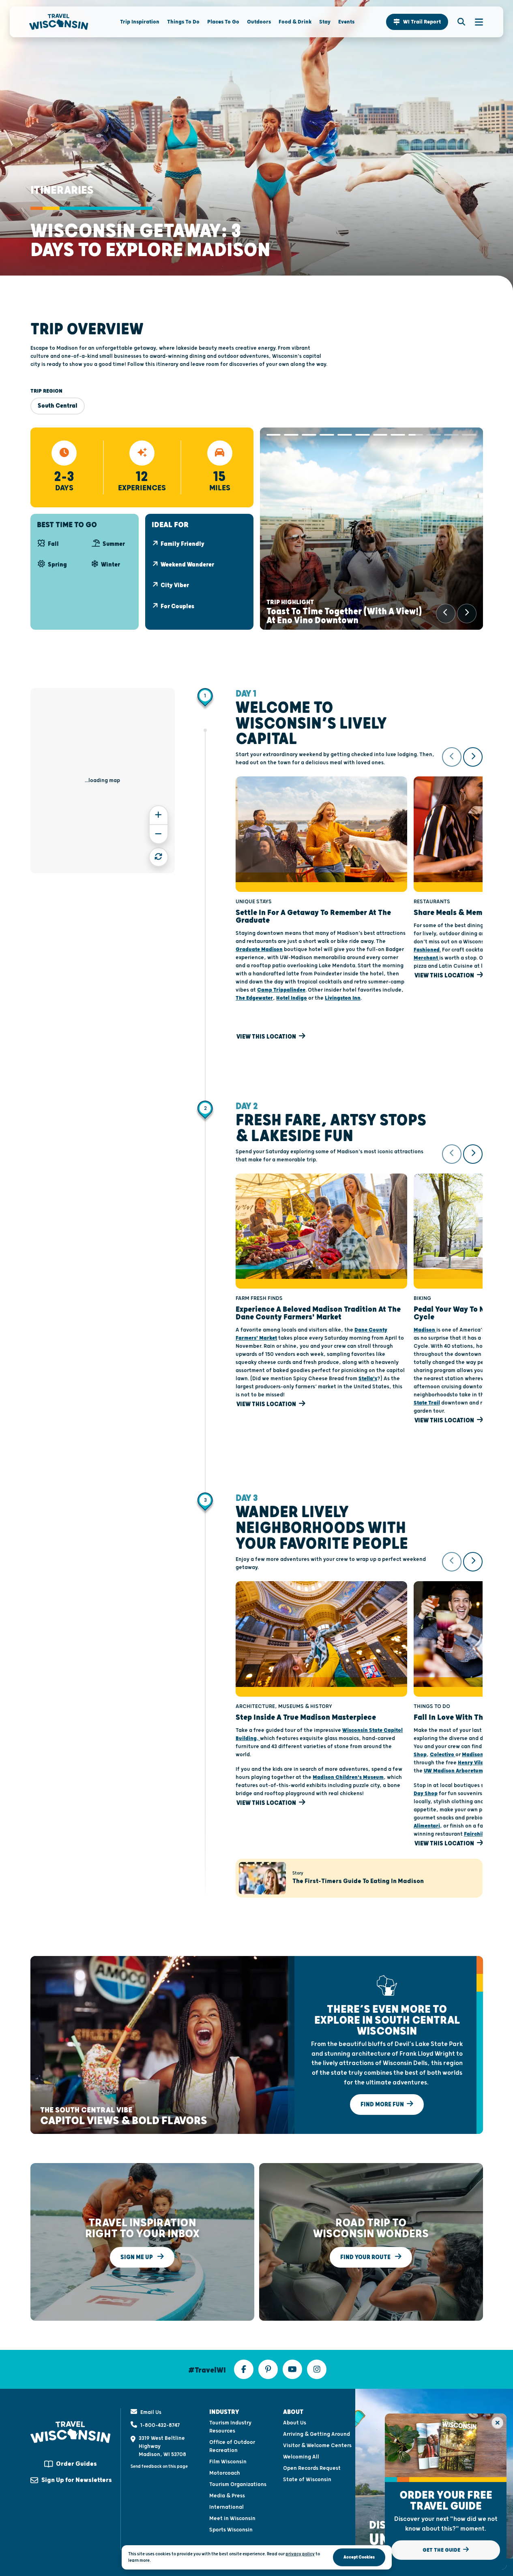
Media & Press (227, 2496)
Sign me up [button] (137, 2257)
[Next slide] (467, 614)
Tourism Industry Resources (230, 2427)
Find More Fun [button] (383, 2105)
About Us (295, 2423)
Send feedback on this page (159, 2466)
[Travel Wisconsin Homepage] (59, 22)
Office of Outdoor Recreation (232, 2446)
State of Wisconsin (307, 2480)
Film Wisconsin (228, 2462)
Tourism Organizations (238, 2484)
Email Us (151, 2412)
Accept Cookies (359, 2557)
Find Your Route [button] (366, 2257)
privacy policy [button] (300, 2554)
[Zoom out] (159, 834)
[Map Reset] (159, 857)
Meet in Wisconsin (232, 2518)
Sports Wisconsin (231, 2530)
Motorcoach (225, 2473)
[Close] (497, 2423)
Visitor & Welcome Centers (317, 2446)
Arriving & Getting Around (317, 2434)
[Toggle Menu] (475, 22)
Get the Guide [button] (442, 2550)
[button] (417, 22)
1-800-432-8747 (160, 2425)
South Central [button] (58, 406)
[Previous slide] (446, 614)
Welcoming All (301, 2457)
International (226, 2507)
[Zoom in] (159, 815)
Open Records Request (312, 2468)
